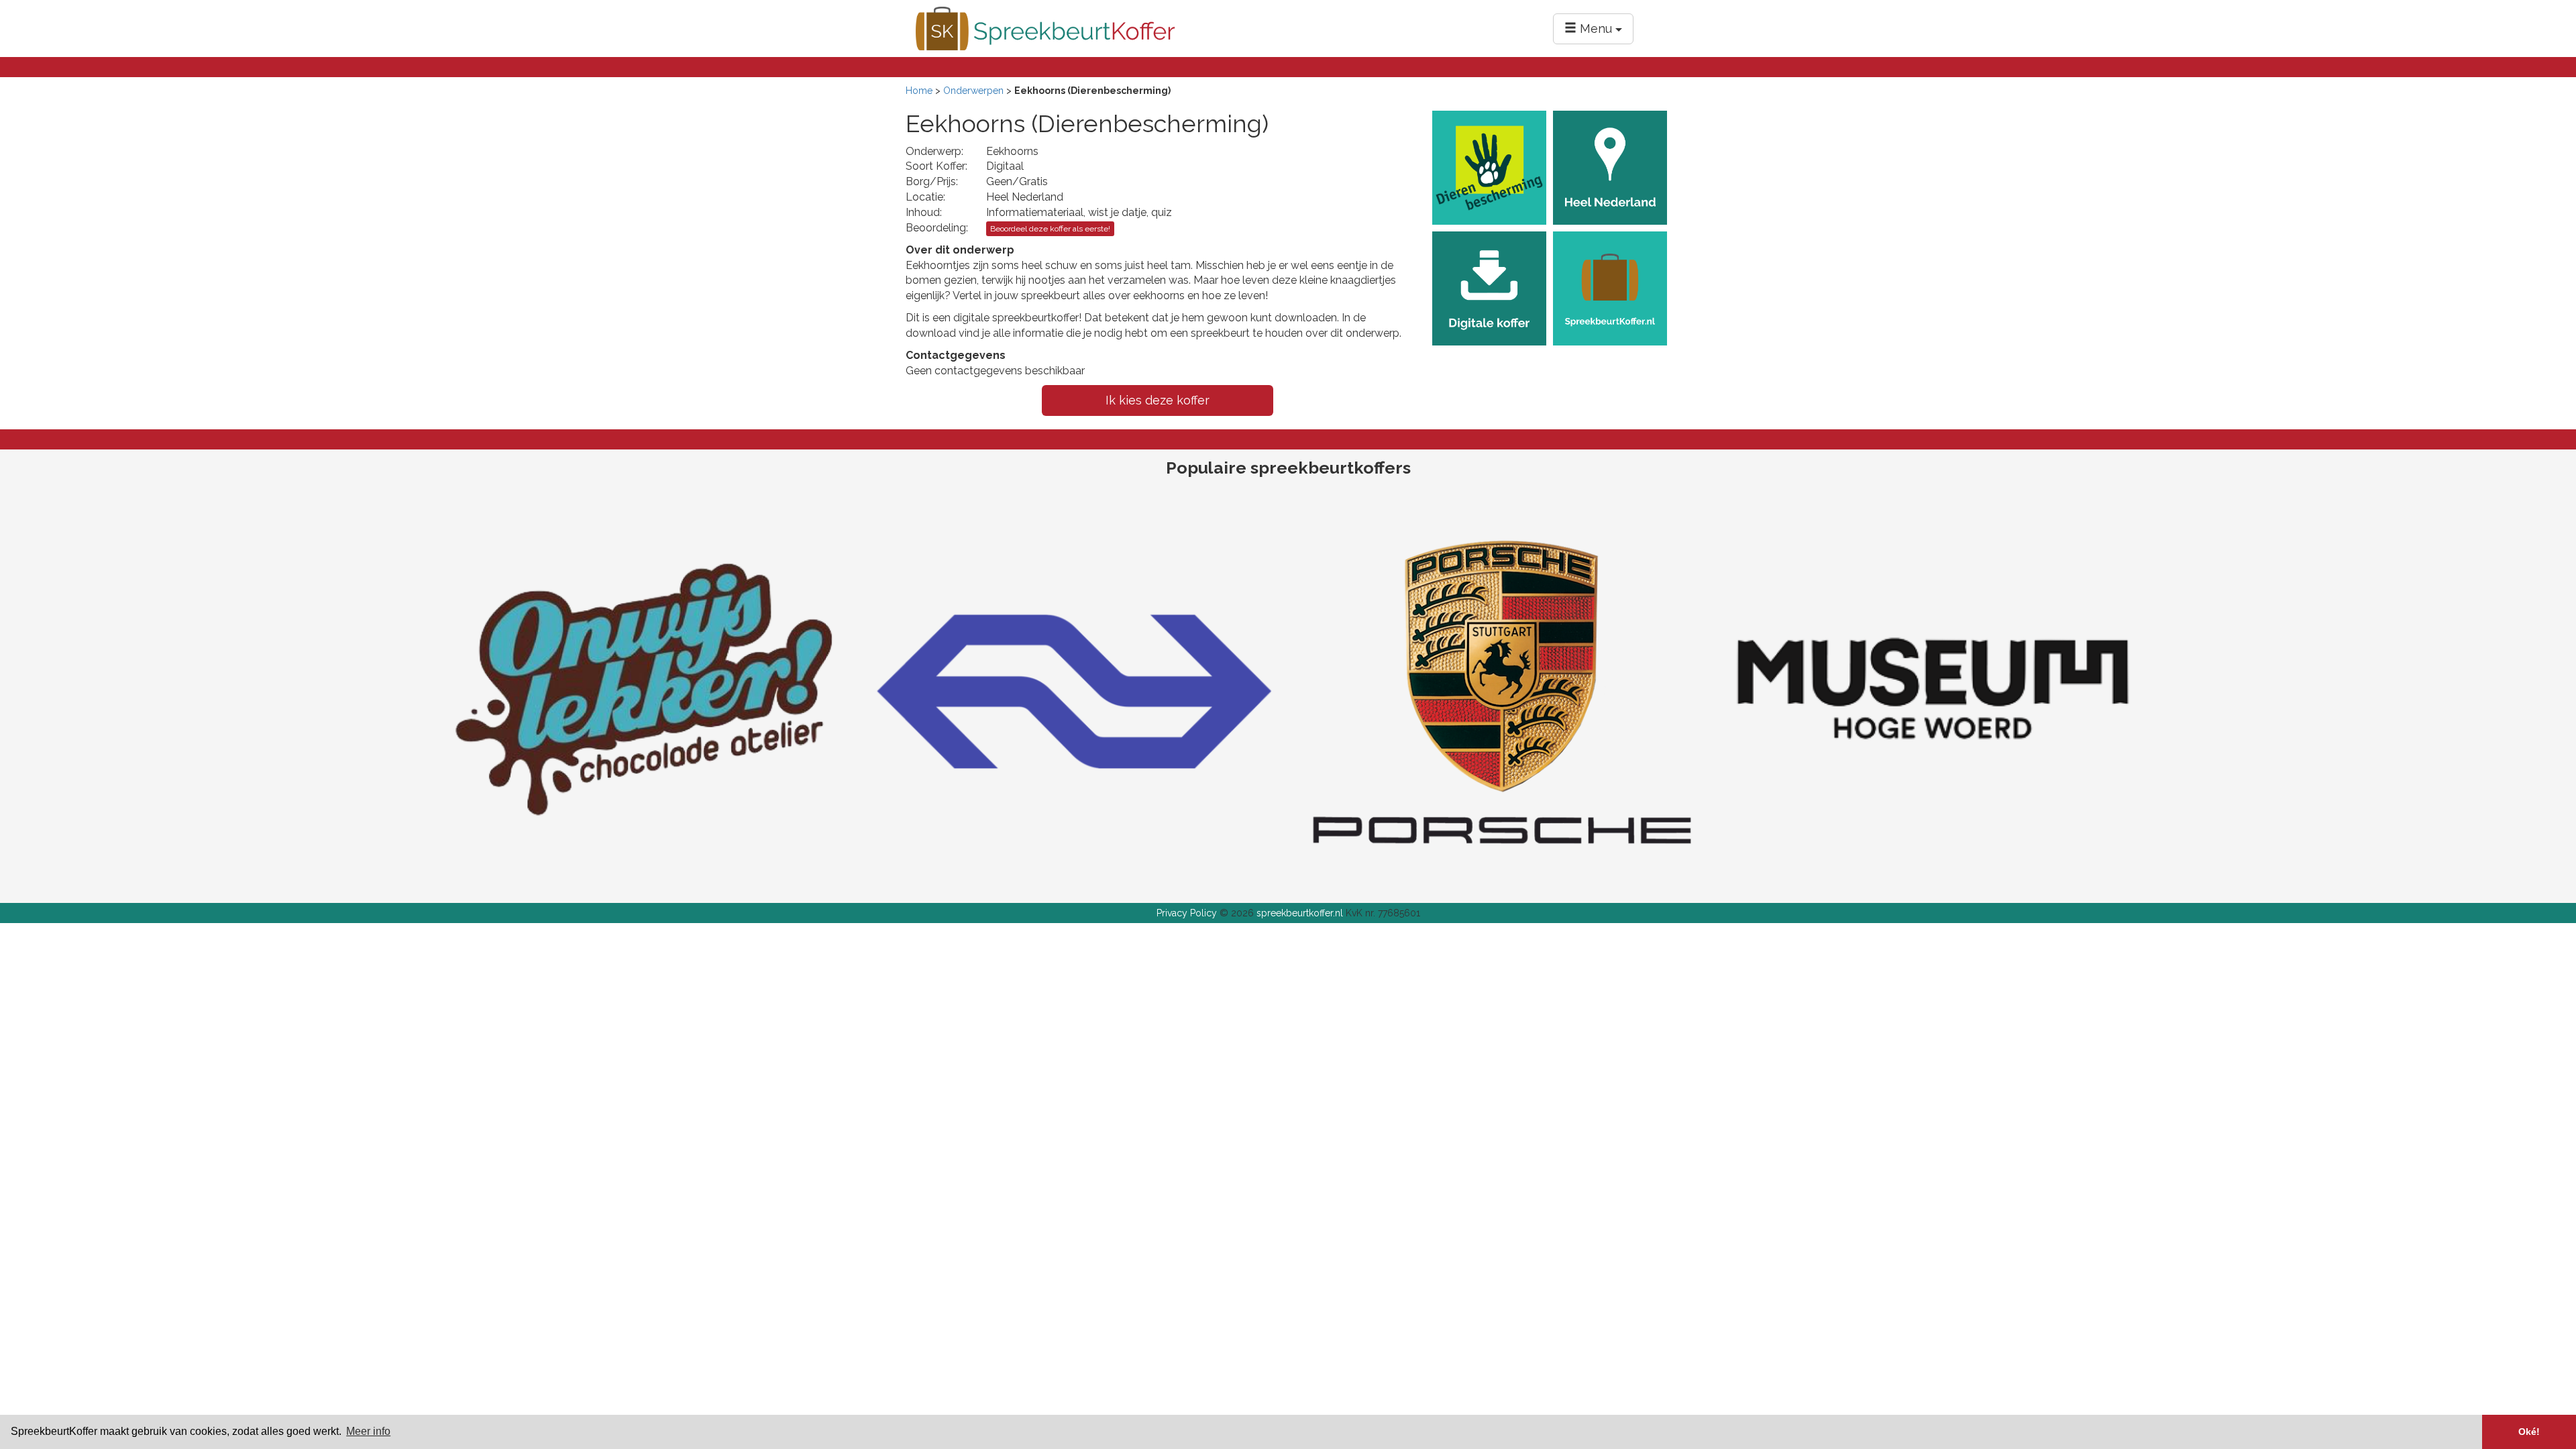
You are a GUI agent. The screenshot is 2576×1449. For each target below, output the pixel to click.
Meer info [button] (368, 1431)
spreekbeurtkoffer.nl (1300, 913)
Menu (1596, 29)
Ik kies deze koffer (1158, 400)
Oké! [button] (2529, 1432)
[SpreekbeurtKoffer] (1045, 28)
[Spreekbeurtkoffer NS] (1073, 690)
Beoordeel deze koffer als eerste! (1050, 229)
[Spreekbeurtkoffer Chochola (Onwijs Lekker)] (644, 690)
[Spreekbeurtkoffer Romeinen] (1932, 690)
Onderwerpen (973, 91)
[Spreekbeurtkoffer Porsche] (1503, 690)
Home (919, 91)
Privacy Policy (1187, 913)
